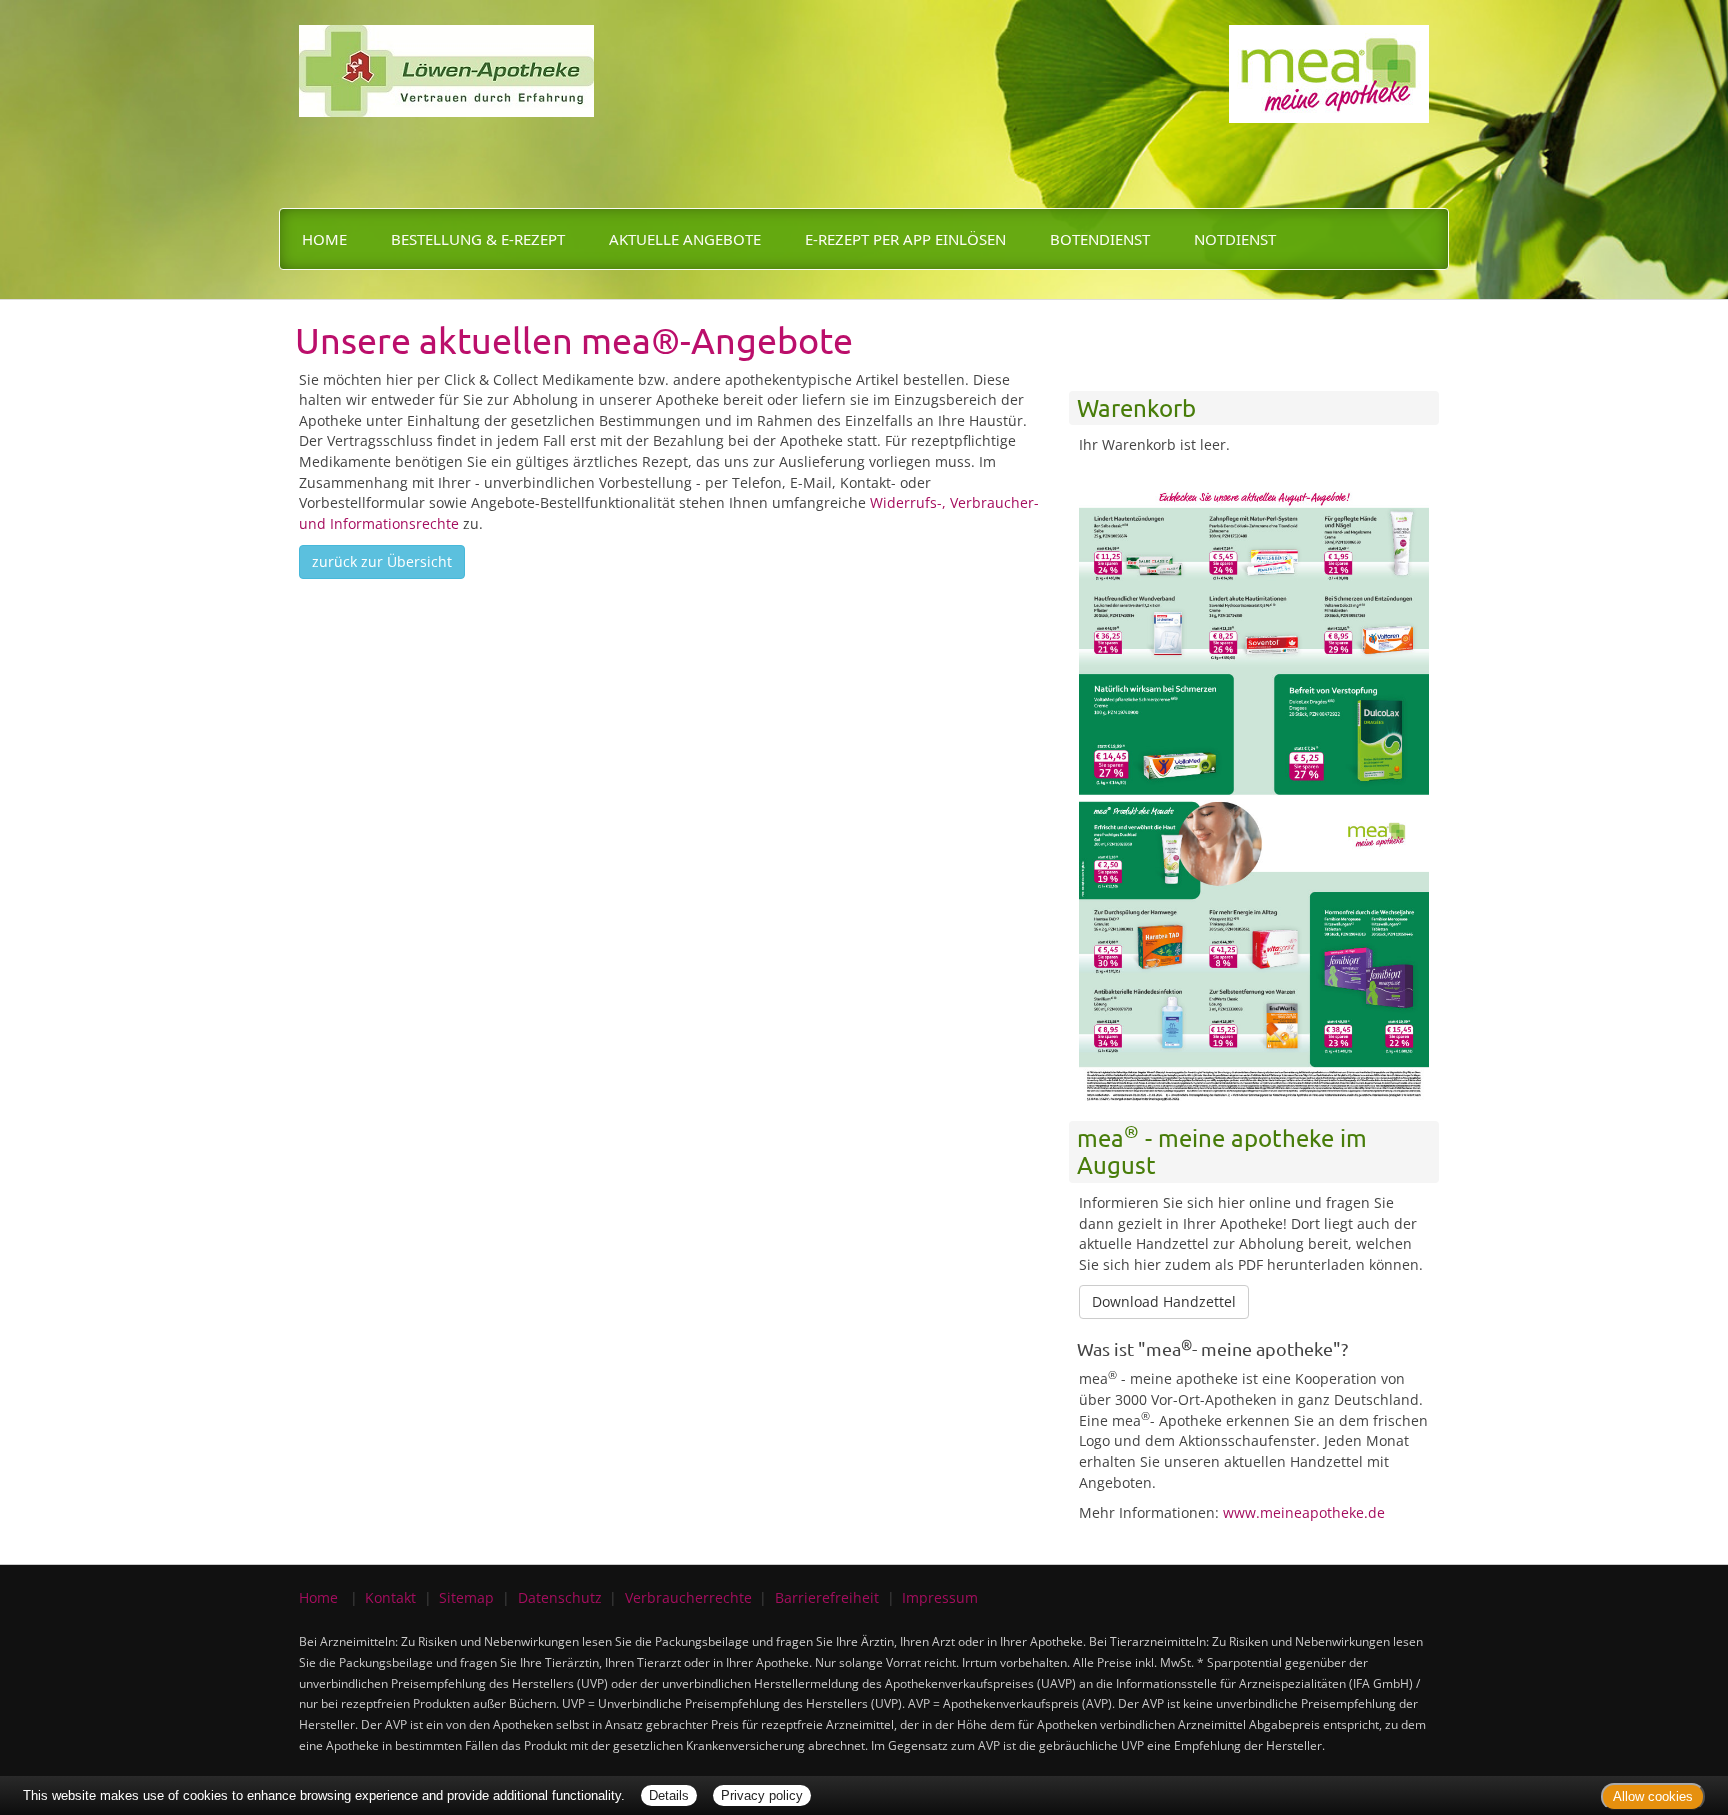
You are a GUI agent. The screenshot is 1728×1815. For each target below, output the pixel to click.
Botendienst (1100, 239)
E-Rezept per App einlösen (905, 239)
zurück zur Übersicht (382, 561)
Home (324, 239)
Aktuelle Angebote (685, 239)
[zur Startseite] (446, 56)
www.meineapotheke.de (1304, 1512)
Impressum (940, 1597)
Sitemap (466, 1597)
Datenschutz (560, 1597)
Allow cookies (1653, 1796)
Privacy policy (762, 1795)
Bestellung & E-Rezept (478, 239)
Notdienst (1235, 239)
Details (669, 1795)
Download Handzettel (1164, 1301)
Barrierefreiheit (827, 1597)
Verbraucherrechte (688, 1597)
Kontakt (390, 1597)
